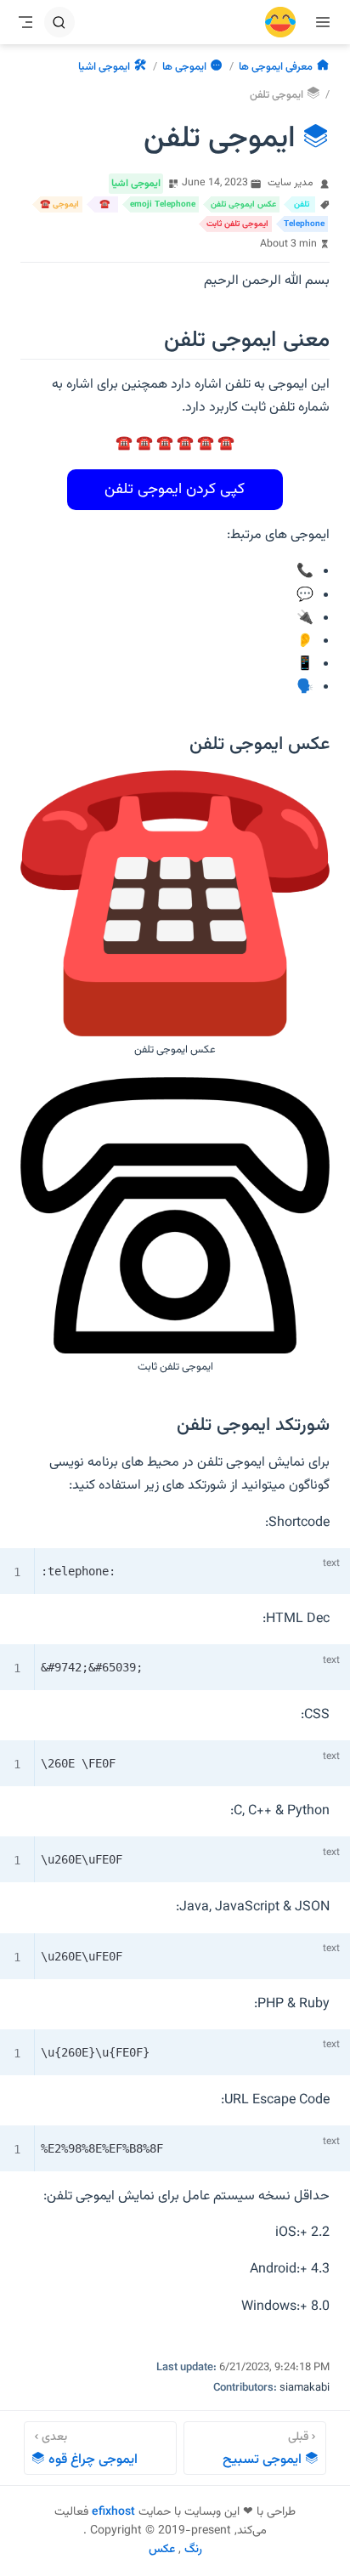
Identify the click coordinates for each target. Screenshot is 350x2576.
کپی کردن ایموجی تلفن (175, 490)
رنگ (193, 2550)
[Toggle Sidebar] (319, 22)
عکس (162, 2550)
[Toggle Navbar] (25, 22)
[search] (59, 22)
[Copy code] (299, 1565)
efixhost (113, 2512)
